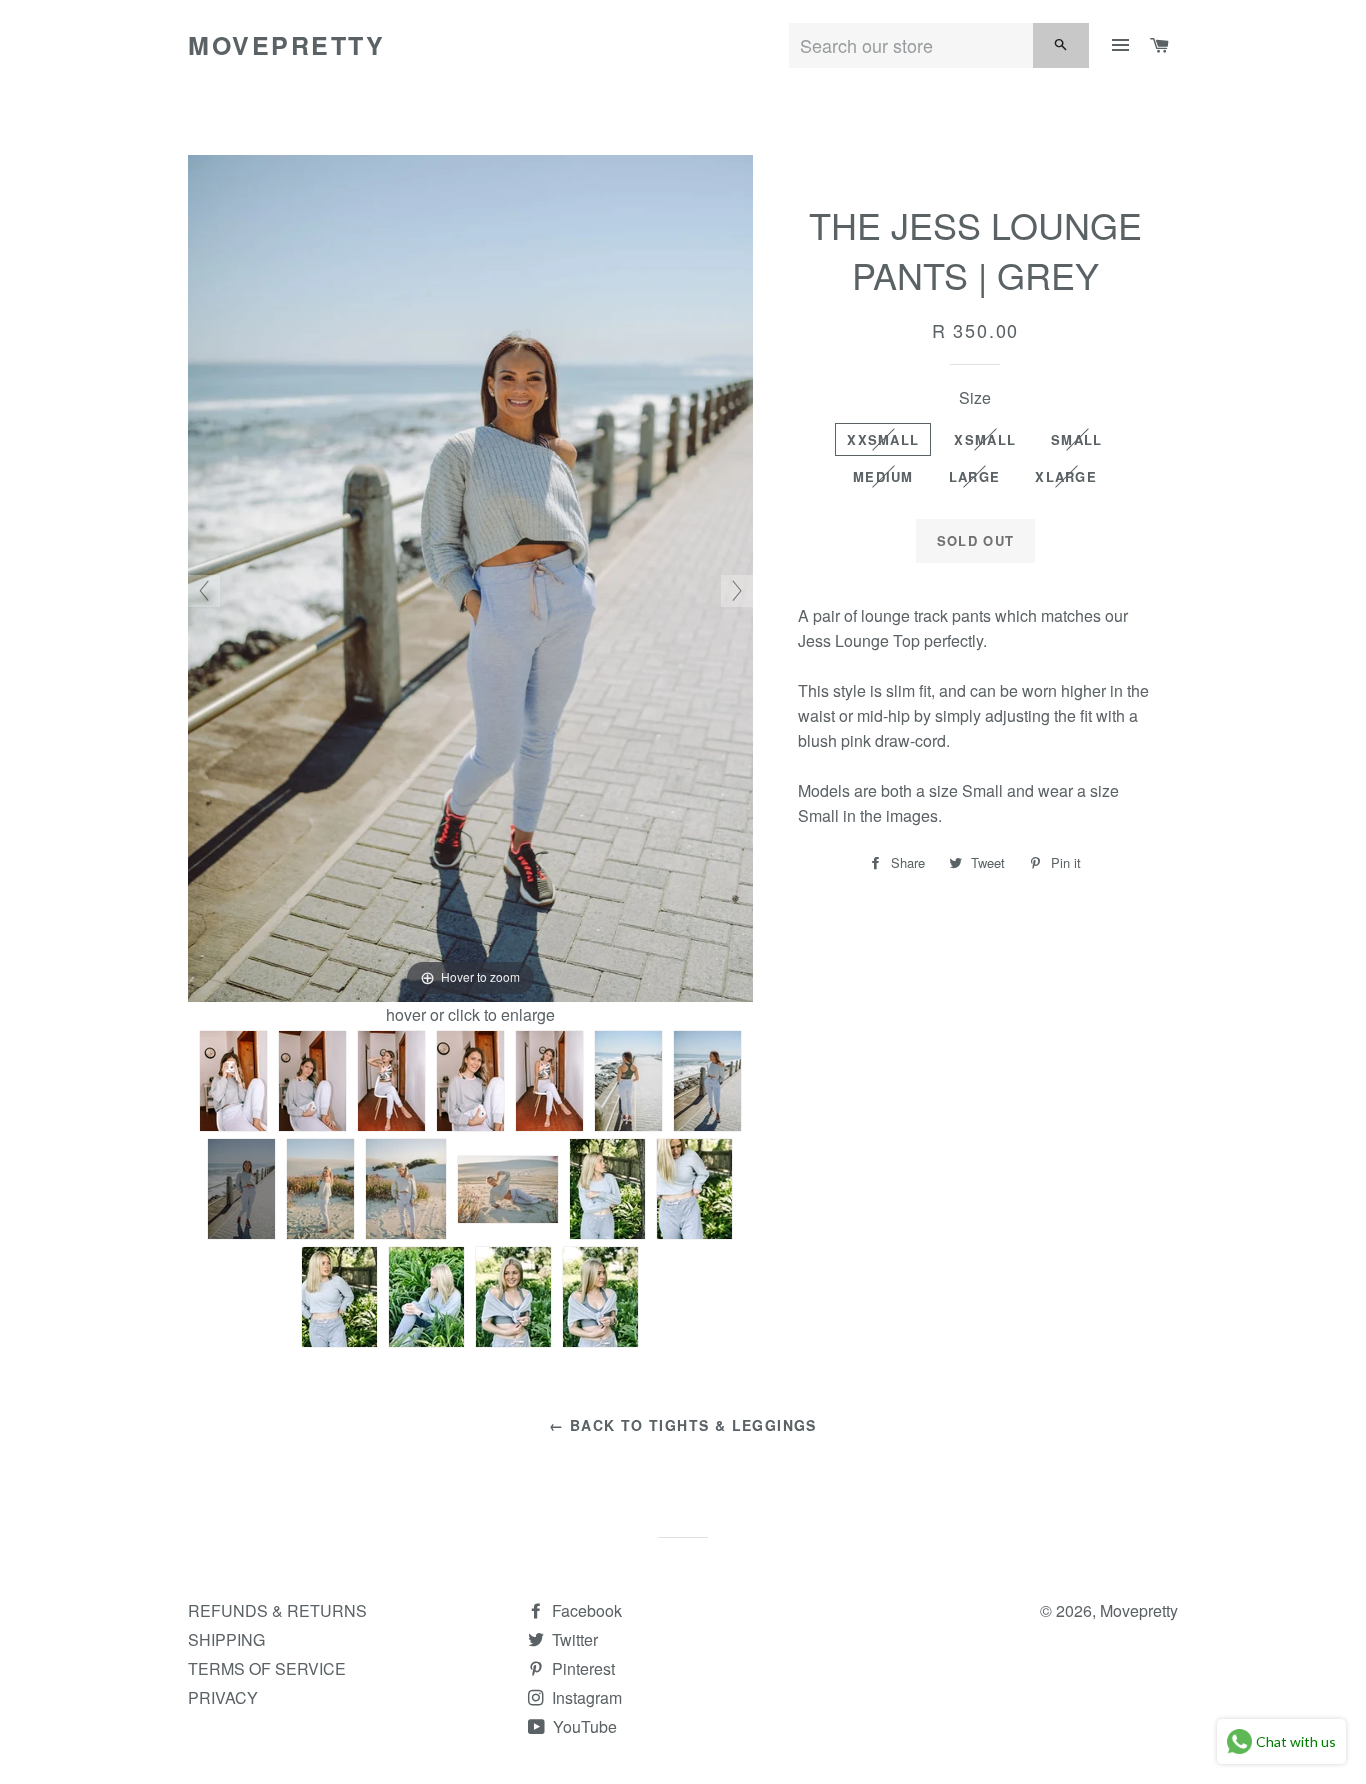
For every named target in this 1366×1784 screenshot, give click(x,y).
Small (1077, 439)
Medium (883, 476)
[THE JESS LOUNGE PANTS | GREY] (233, 1081)
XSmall (985, 439)
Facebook (585, 1610)
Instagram (585, 1697)
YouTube (583, 1726)
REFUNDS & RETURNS (277, 1610)
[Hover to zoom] (470, 576)
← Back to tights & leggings (683, 1425)
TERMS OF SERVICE (267, 1668)
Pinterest (581, 1668)
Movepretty (286, 45)
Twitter (573, 1639)
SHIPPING (226, 1639)
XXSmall (883, 439)
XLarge (1066, 476)
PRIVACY (223, 1697)
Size (975, 397)
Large (975, 476)
